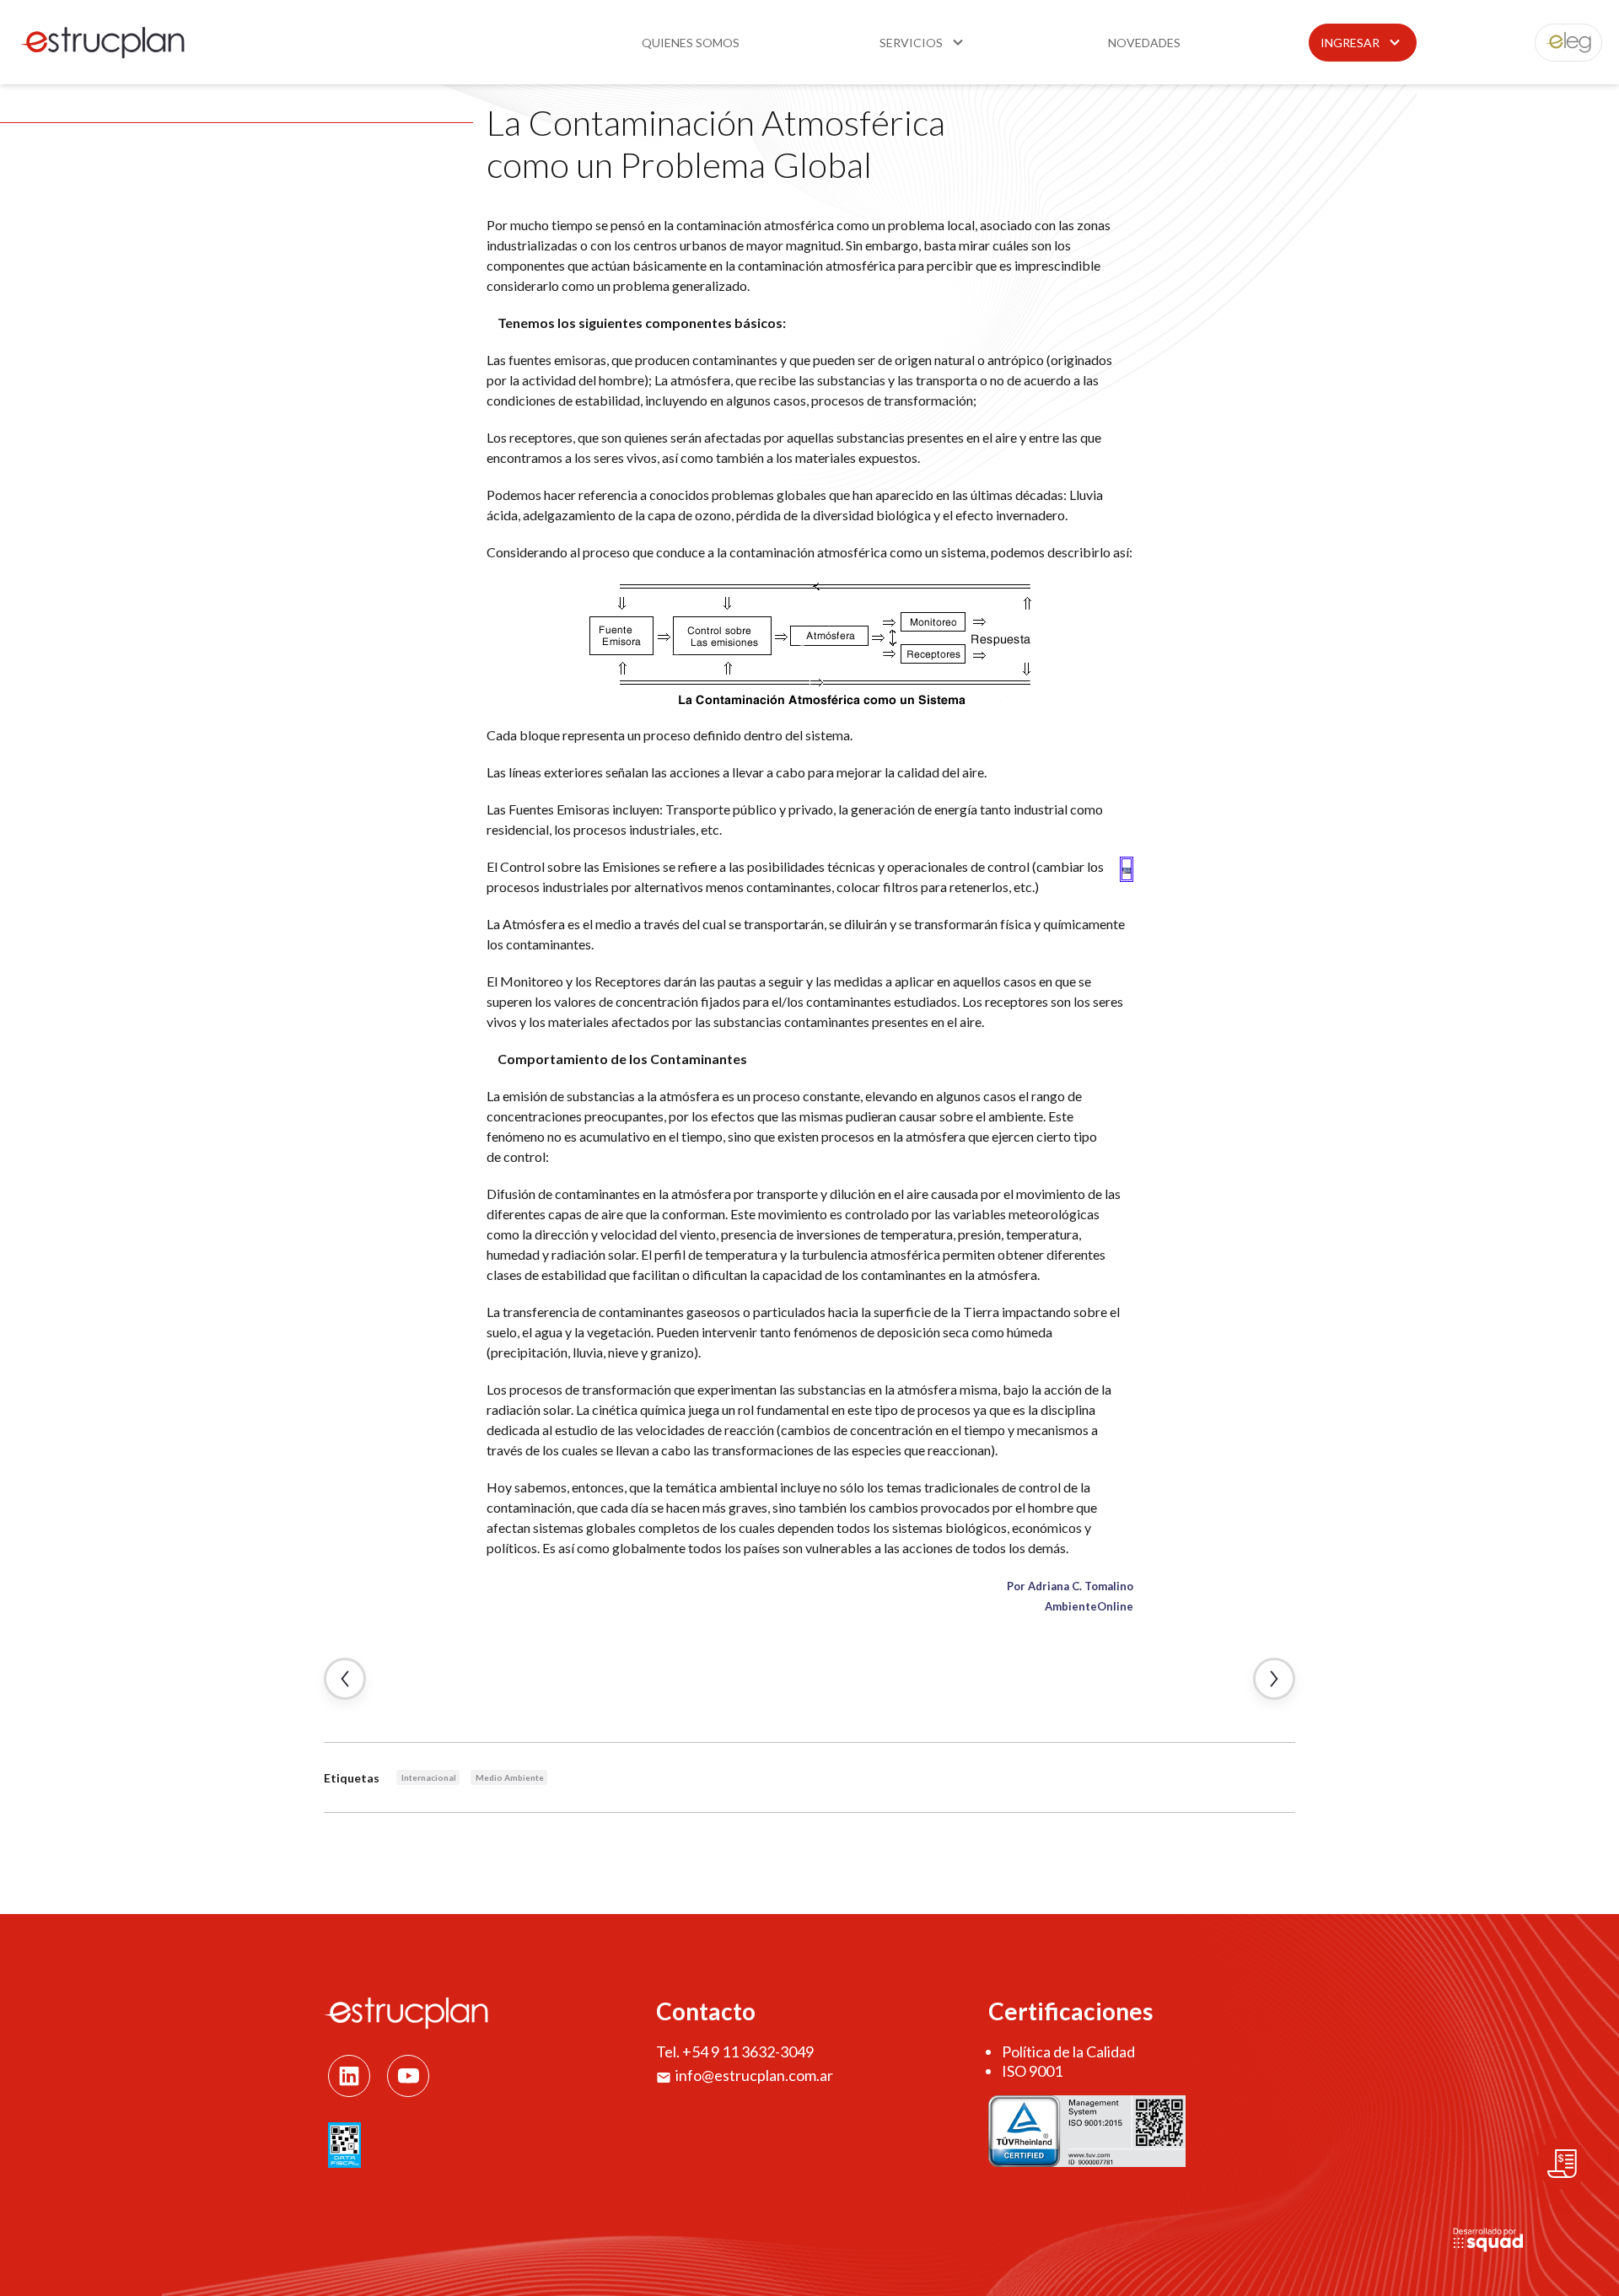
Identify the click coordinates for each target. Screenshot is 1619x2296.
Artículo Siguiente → (1274, 1679)
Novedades (1144, 43)
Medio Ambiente (510, 1777)
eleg (1559, 43)
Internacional (429, 1777)
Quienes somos (691, 43)
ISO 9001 (1032, 2071)
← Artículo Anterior (345, 1679)
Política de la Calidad (1068, 2051)
